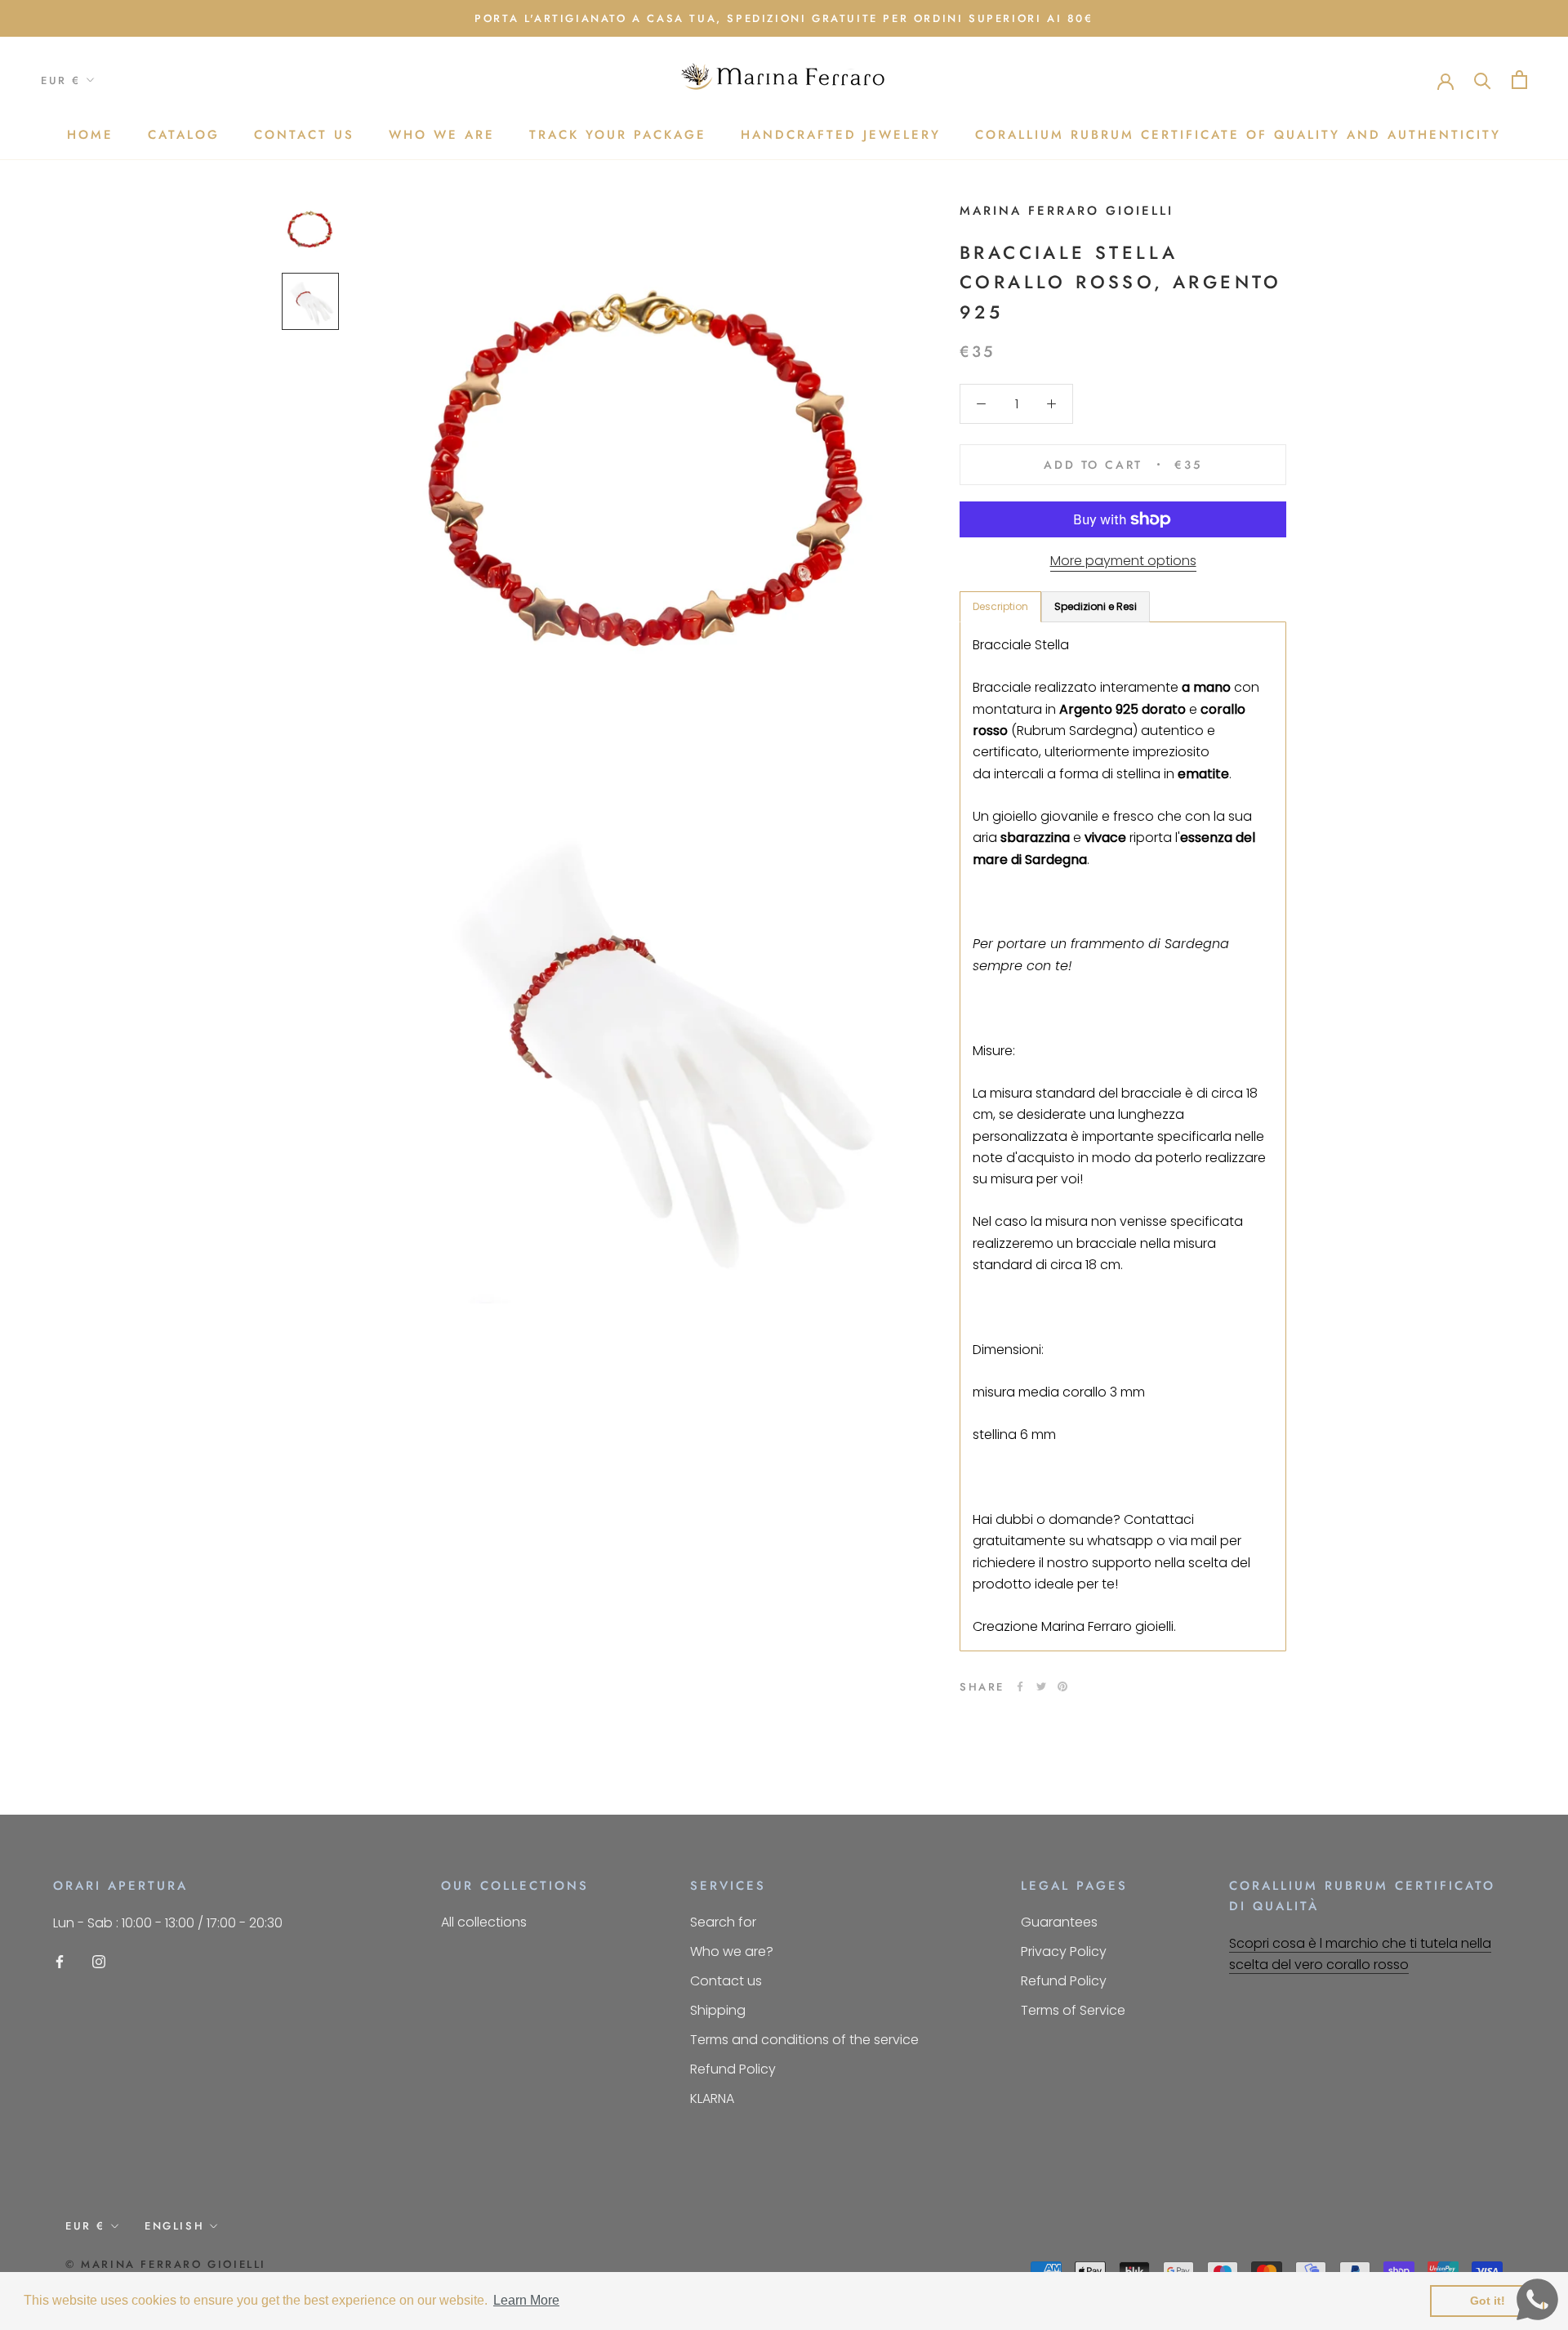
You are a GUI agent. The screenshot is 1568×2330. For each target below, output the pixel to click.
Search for (723, 1922)
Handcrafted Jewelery (841, 135)
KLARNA (712, 2098)
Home (90, 135)
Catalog (184, 135)
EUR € (61, 80)
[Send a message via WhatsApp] (1537, 2299)
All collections (484, 1922)
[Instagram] (99, 1962)
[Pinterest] (1062, 1686)
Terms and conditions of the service (804, 2040)
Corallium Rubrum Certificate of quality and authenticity (1238, 135)
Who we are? (732, 1951)
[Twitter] (1041, 1686)
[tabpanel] (1123, 1136)
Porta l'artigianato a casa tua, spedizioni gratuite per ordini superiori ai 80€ (784, 18)
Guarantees (1059, 1922)
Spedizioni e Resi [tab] (1096, 606)
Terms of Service (1073, 2010)
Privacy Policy (1064, 1951)
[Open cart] (1519, 80)
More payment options (1123, 561)
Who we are (442, 135)
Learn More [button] (526, 2300)
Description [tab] (1000, 606)
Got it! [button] (1488, 2301)
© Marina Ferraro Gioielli (166, 2264)
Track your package (618, 135)
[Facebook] (1020, 1686)
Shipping (718, 2010)
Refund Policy (733, 2069)
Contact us (304, 135)
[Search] (1483, 80)
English (174, 2226)
